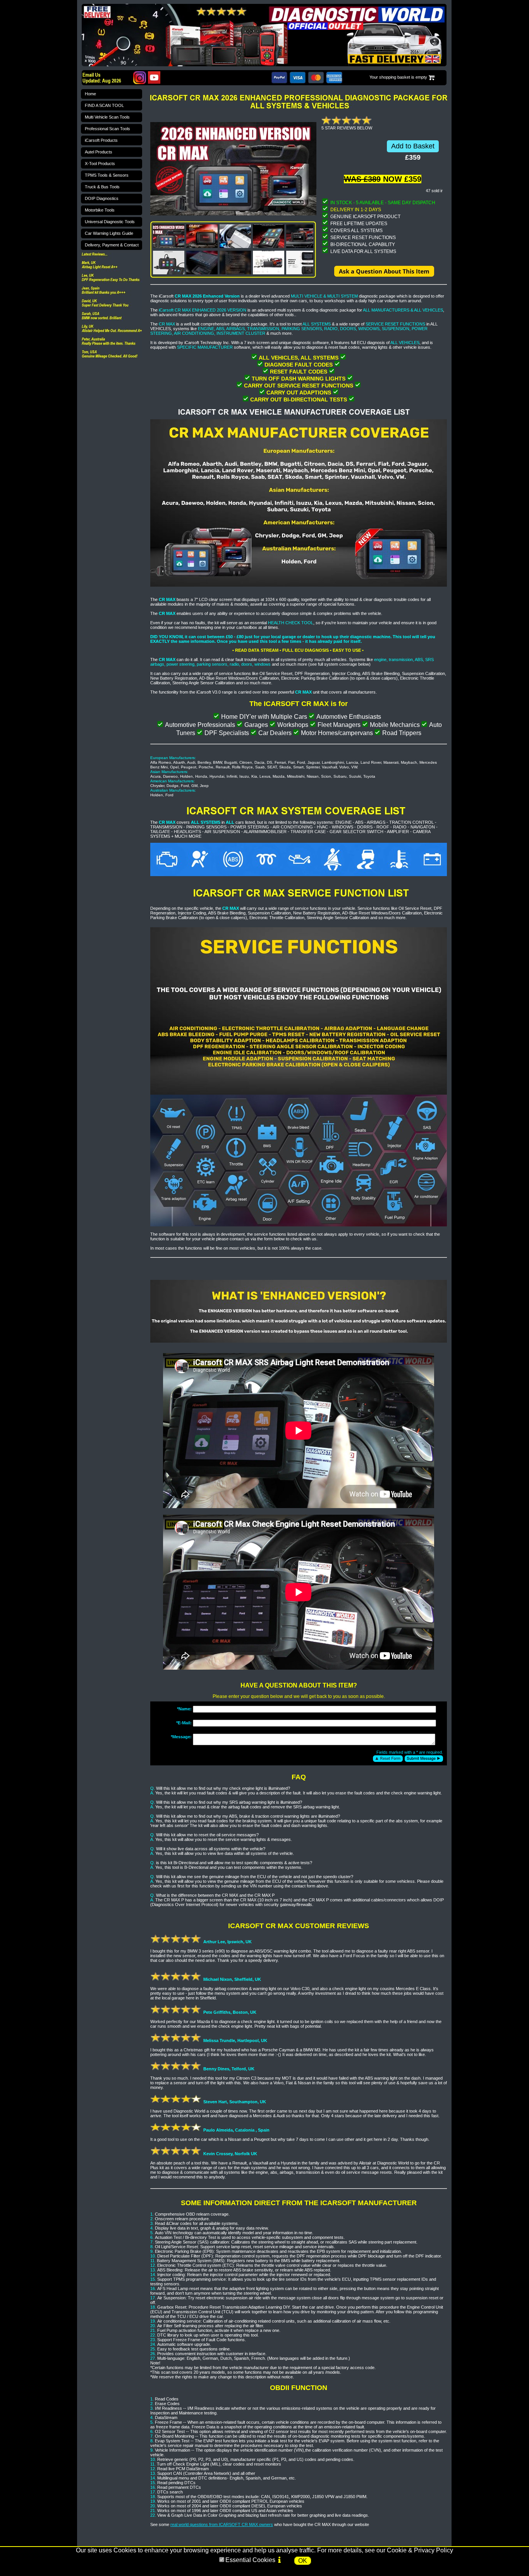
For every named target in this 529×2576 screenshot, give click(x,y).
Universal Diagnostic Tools (110, 222)
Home (90, 94)
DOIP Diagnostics (102, 198)
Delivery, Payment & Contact (112, 245)
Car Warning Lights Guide (109, 233)
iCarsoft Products (101, 140)
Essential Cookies (250, 2560)
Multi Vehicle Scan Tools (107, 117)
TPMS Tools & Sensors (107, 175)
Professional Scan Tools (107, 129)
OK (303, 2561)
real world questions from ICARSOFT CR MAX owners (222, 2524)
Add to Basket (413, 146)
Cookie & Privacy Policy (420, 2550)
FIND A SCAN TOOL (104, 105)
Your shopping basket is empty (398, 77)
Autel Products (99, 152)
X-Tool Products (100, 164)
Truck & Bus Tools (102, 187)
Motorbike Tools (100, 210)
